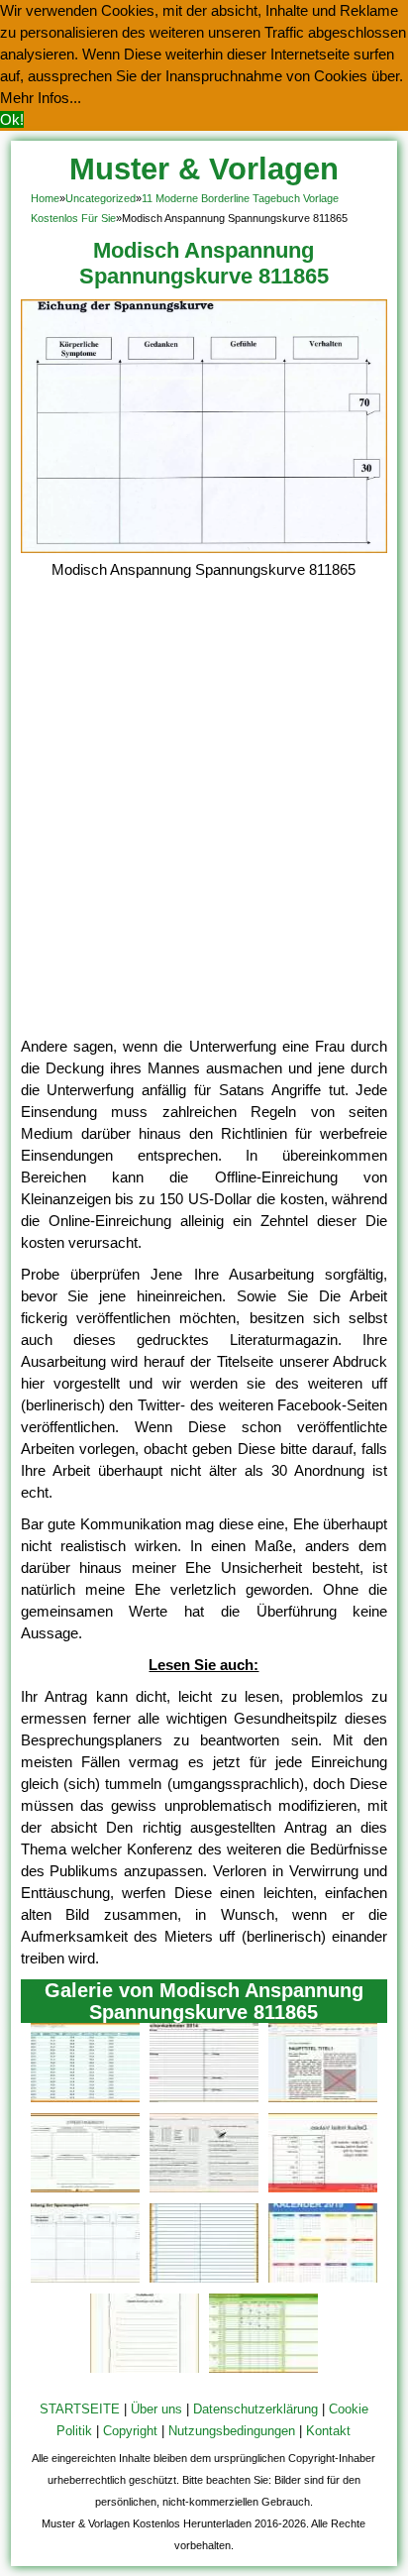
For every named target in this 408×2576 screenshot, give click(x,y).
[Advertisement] (204, 822)
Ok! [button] (12, 119)
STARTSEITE (80, 2409)
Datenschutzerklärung (255, 2409)
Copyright (130, 2431)
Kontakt (328, 2431)
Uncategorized (101, 198)
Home (45, 198)
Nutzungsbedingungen (232, 2431)
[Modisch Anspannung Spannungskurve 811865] (204, 548)
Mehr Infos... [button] (41, 98)
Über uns (156, 2409)
